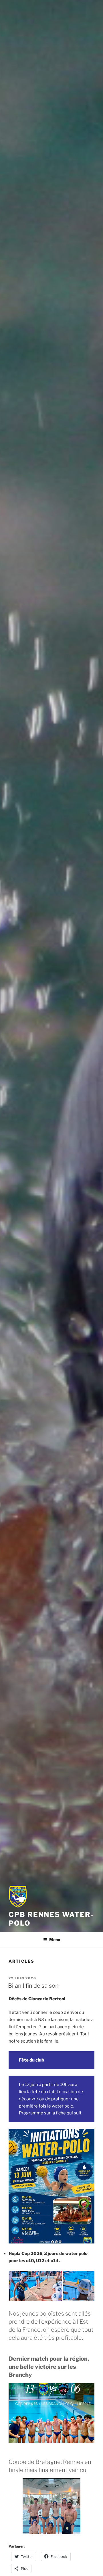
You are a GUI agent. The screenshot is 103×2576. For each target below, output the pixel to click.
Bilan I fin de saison (33, 1986)
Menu (55, 1940)
